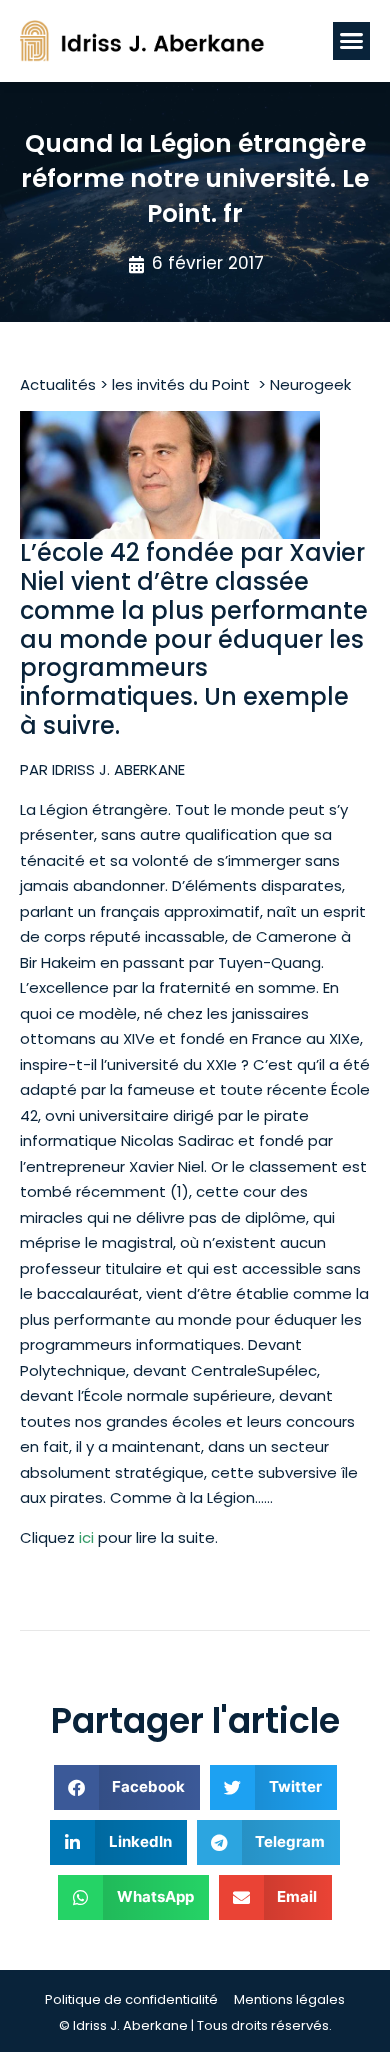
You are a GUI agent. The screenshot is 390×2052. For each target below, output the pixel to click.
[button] (352, 41)
